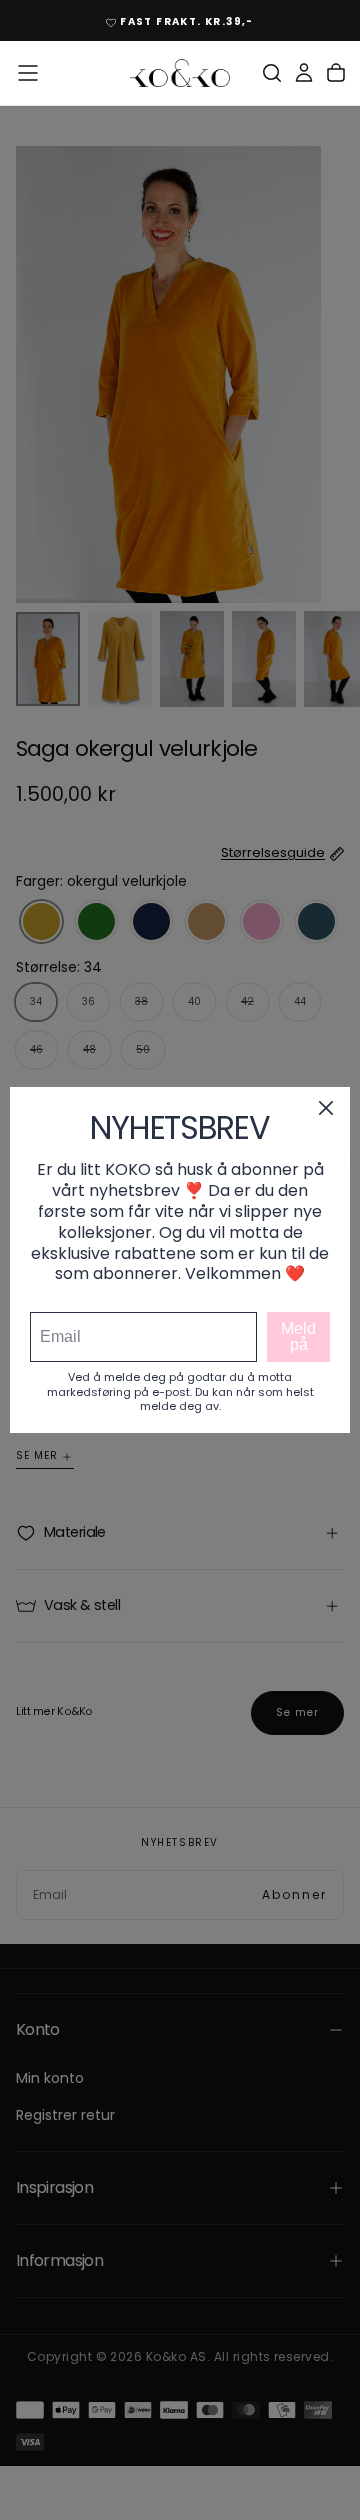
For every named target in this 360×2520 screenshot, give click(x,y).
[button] (28, 73)
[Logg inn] (304, 73)
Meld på (298, 1336)
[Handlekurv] (336, 73)
